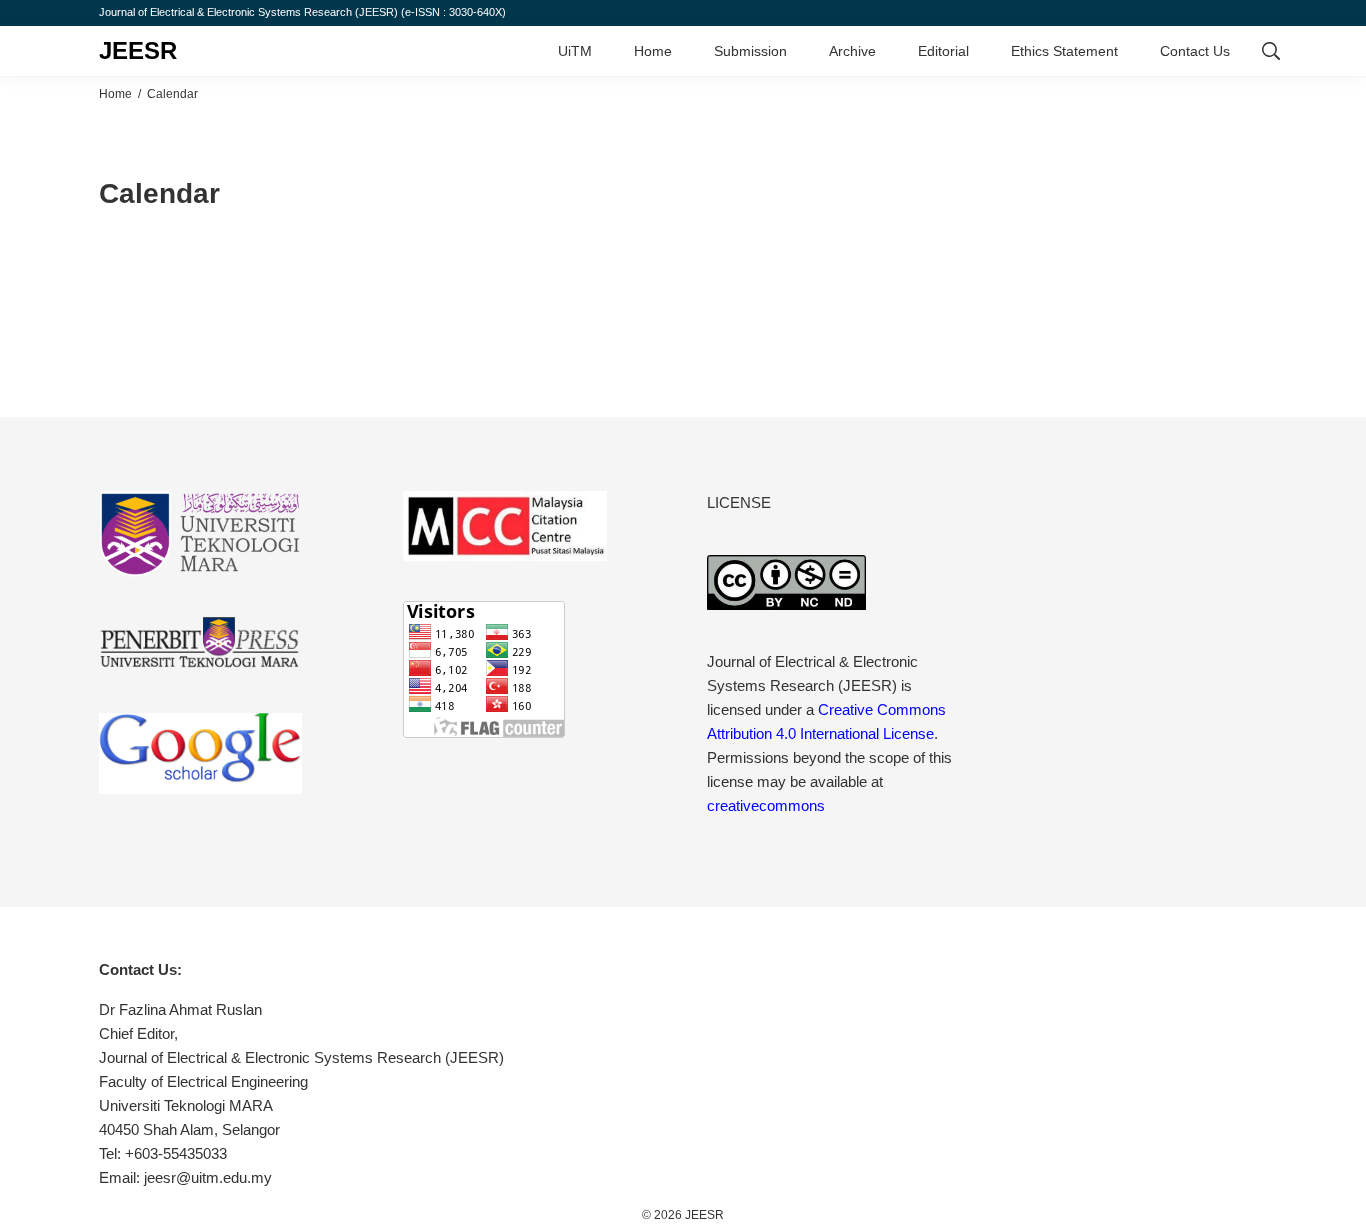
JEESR (138, 50)
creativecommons (766, 805)
